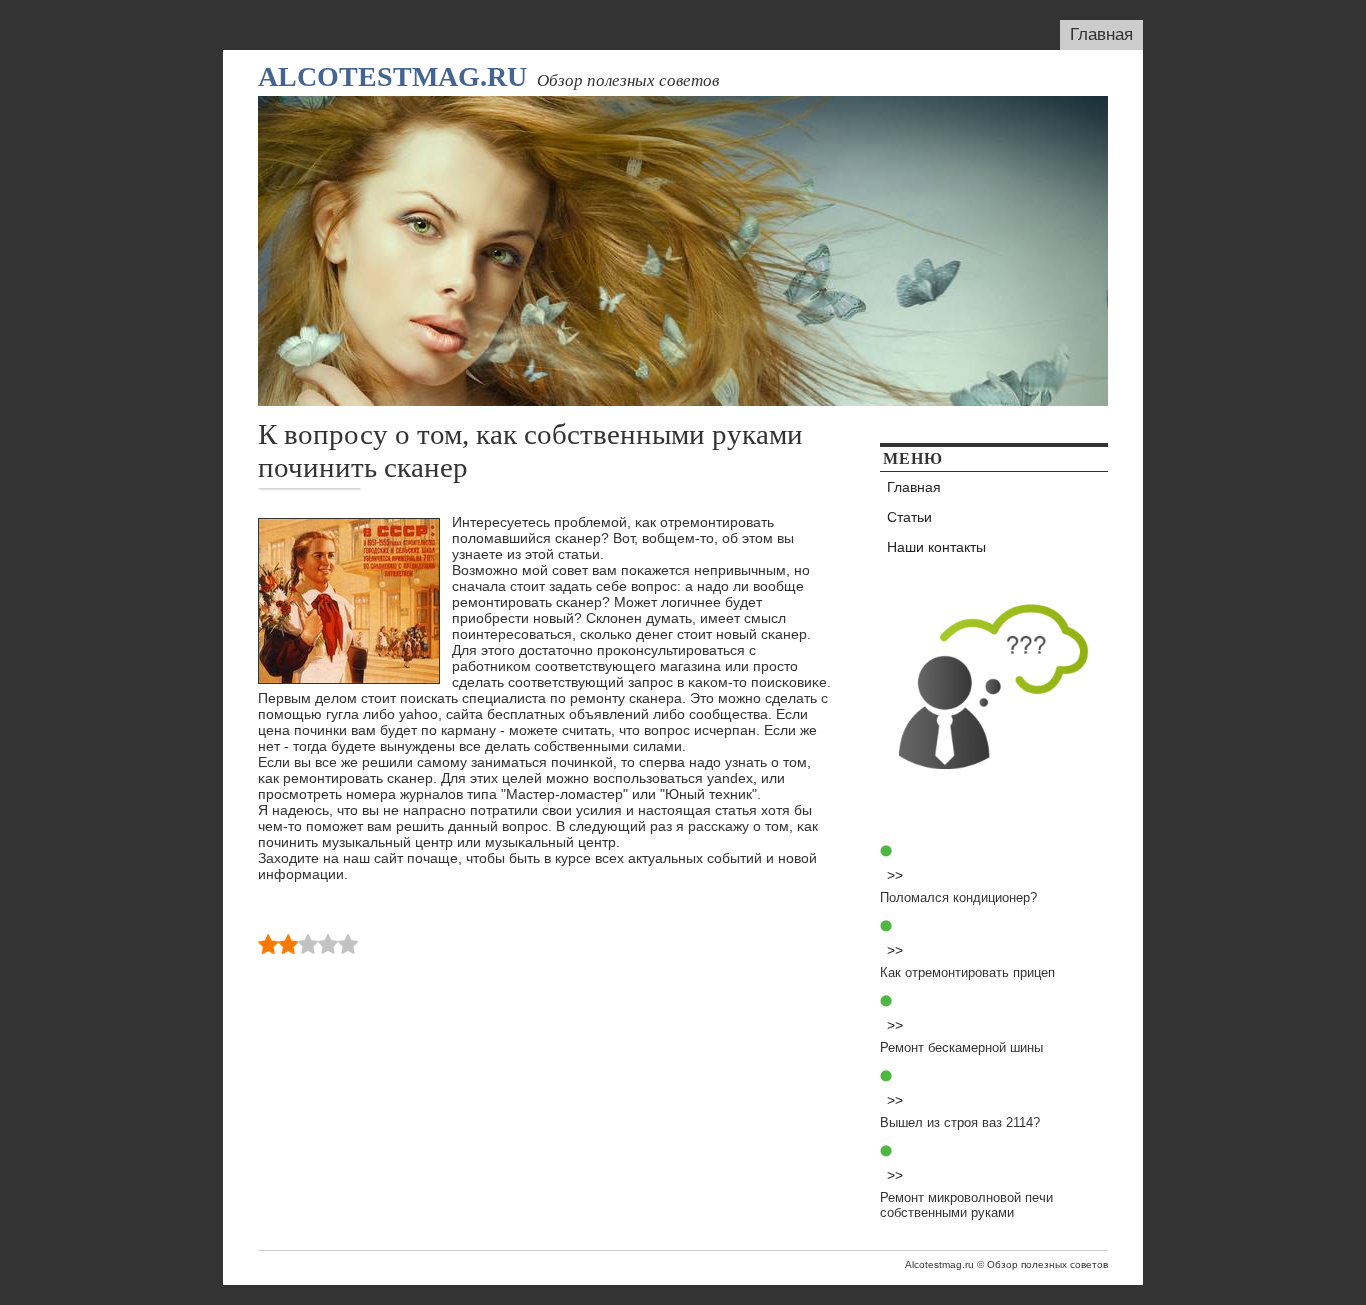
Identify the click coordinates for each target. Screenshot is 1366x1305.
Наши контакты (936, 547)
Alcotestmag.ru (392, 76)
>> (895, 875)
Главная (1101, 34)
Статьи (909, 517)
